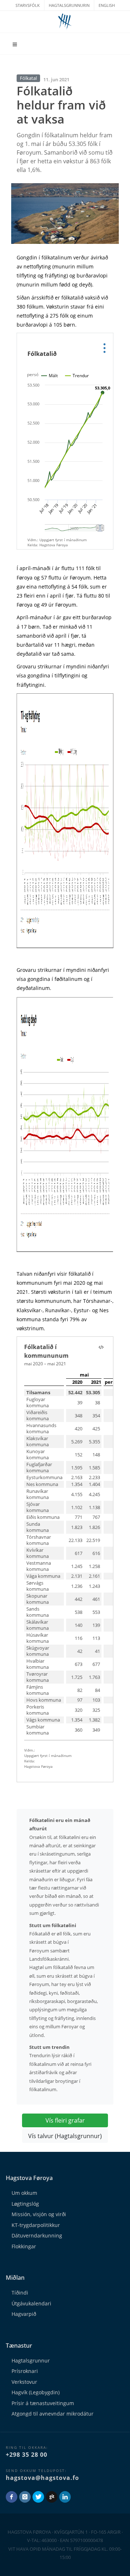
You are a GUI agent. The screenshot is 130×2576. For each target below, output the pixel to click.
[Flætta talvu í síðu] (101, 1347)
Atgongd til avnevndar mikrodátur (53, 2414)
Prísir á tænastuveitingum (43, 2403)
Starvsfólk (28, 5)
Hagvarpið (24, 2314)
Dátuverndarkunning (37, 2235)
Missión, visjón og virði (39, 2214)
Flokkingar (24, 2246)
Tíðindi (20, 2293)
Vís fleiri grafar (65, 2120)
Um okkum (24, 2193)
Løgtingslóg (25, 2204)
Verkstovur (24, 2382)
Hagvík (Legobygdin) (36, 2392)
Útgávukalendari (31, 2303)
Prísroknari (25, 2371)
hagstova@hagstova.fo (42, 2478)
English (107, 5)
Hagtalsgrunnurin (69, 5)
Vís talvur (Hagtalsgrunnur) (65, 2136)
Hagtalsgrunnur (31, 2360)
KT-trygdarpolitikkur (36, 2225)
